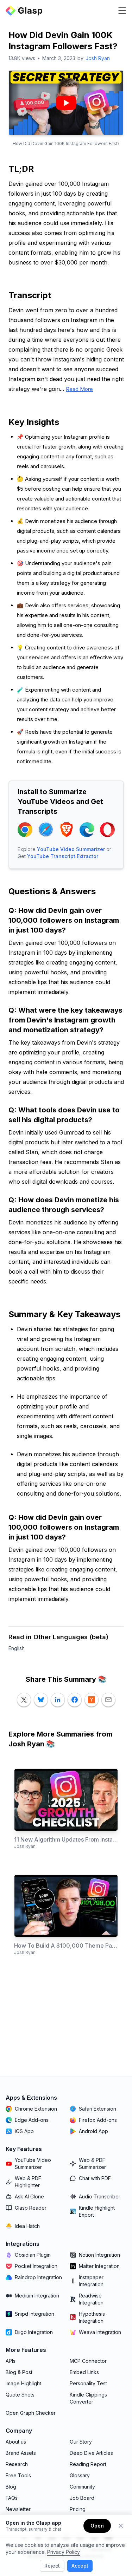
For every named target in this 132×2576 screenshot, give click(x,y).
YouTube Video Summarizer (71, 849)
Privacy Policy (64, 2552)
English (17, 1648)
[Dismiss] (121, 2526)
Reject (52, 2566)
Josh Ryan (98, 58)
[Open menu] (122, 11)
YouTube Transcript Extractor (63, 856)
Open (97, 2526)
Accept (80, 2566)
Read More (79, 389)
